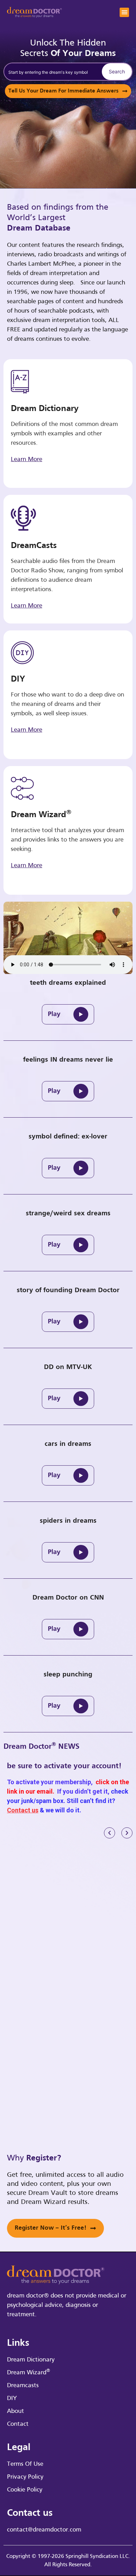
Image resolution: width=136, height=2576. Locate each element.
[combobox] (52, 72)
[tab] (68, 1009)
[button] (124, 12)
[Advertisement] (68, 1922)
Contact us (23, 1810)
